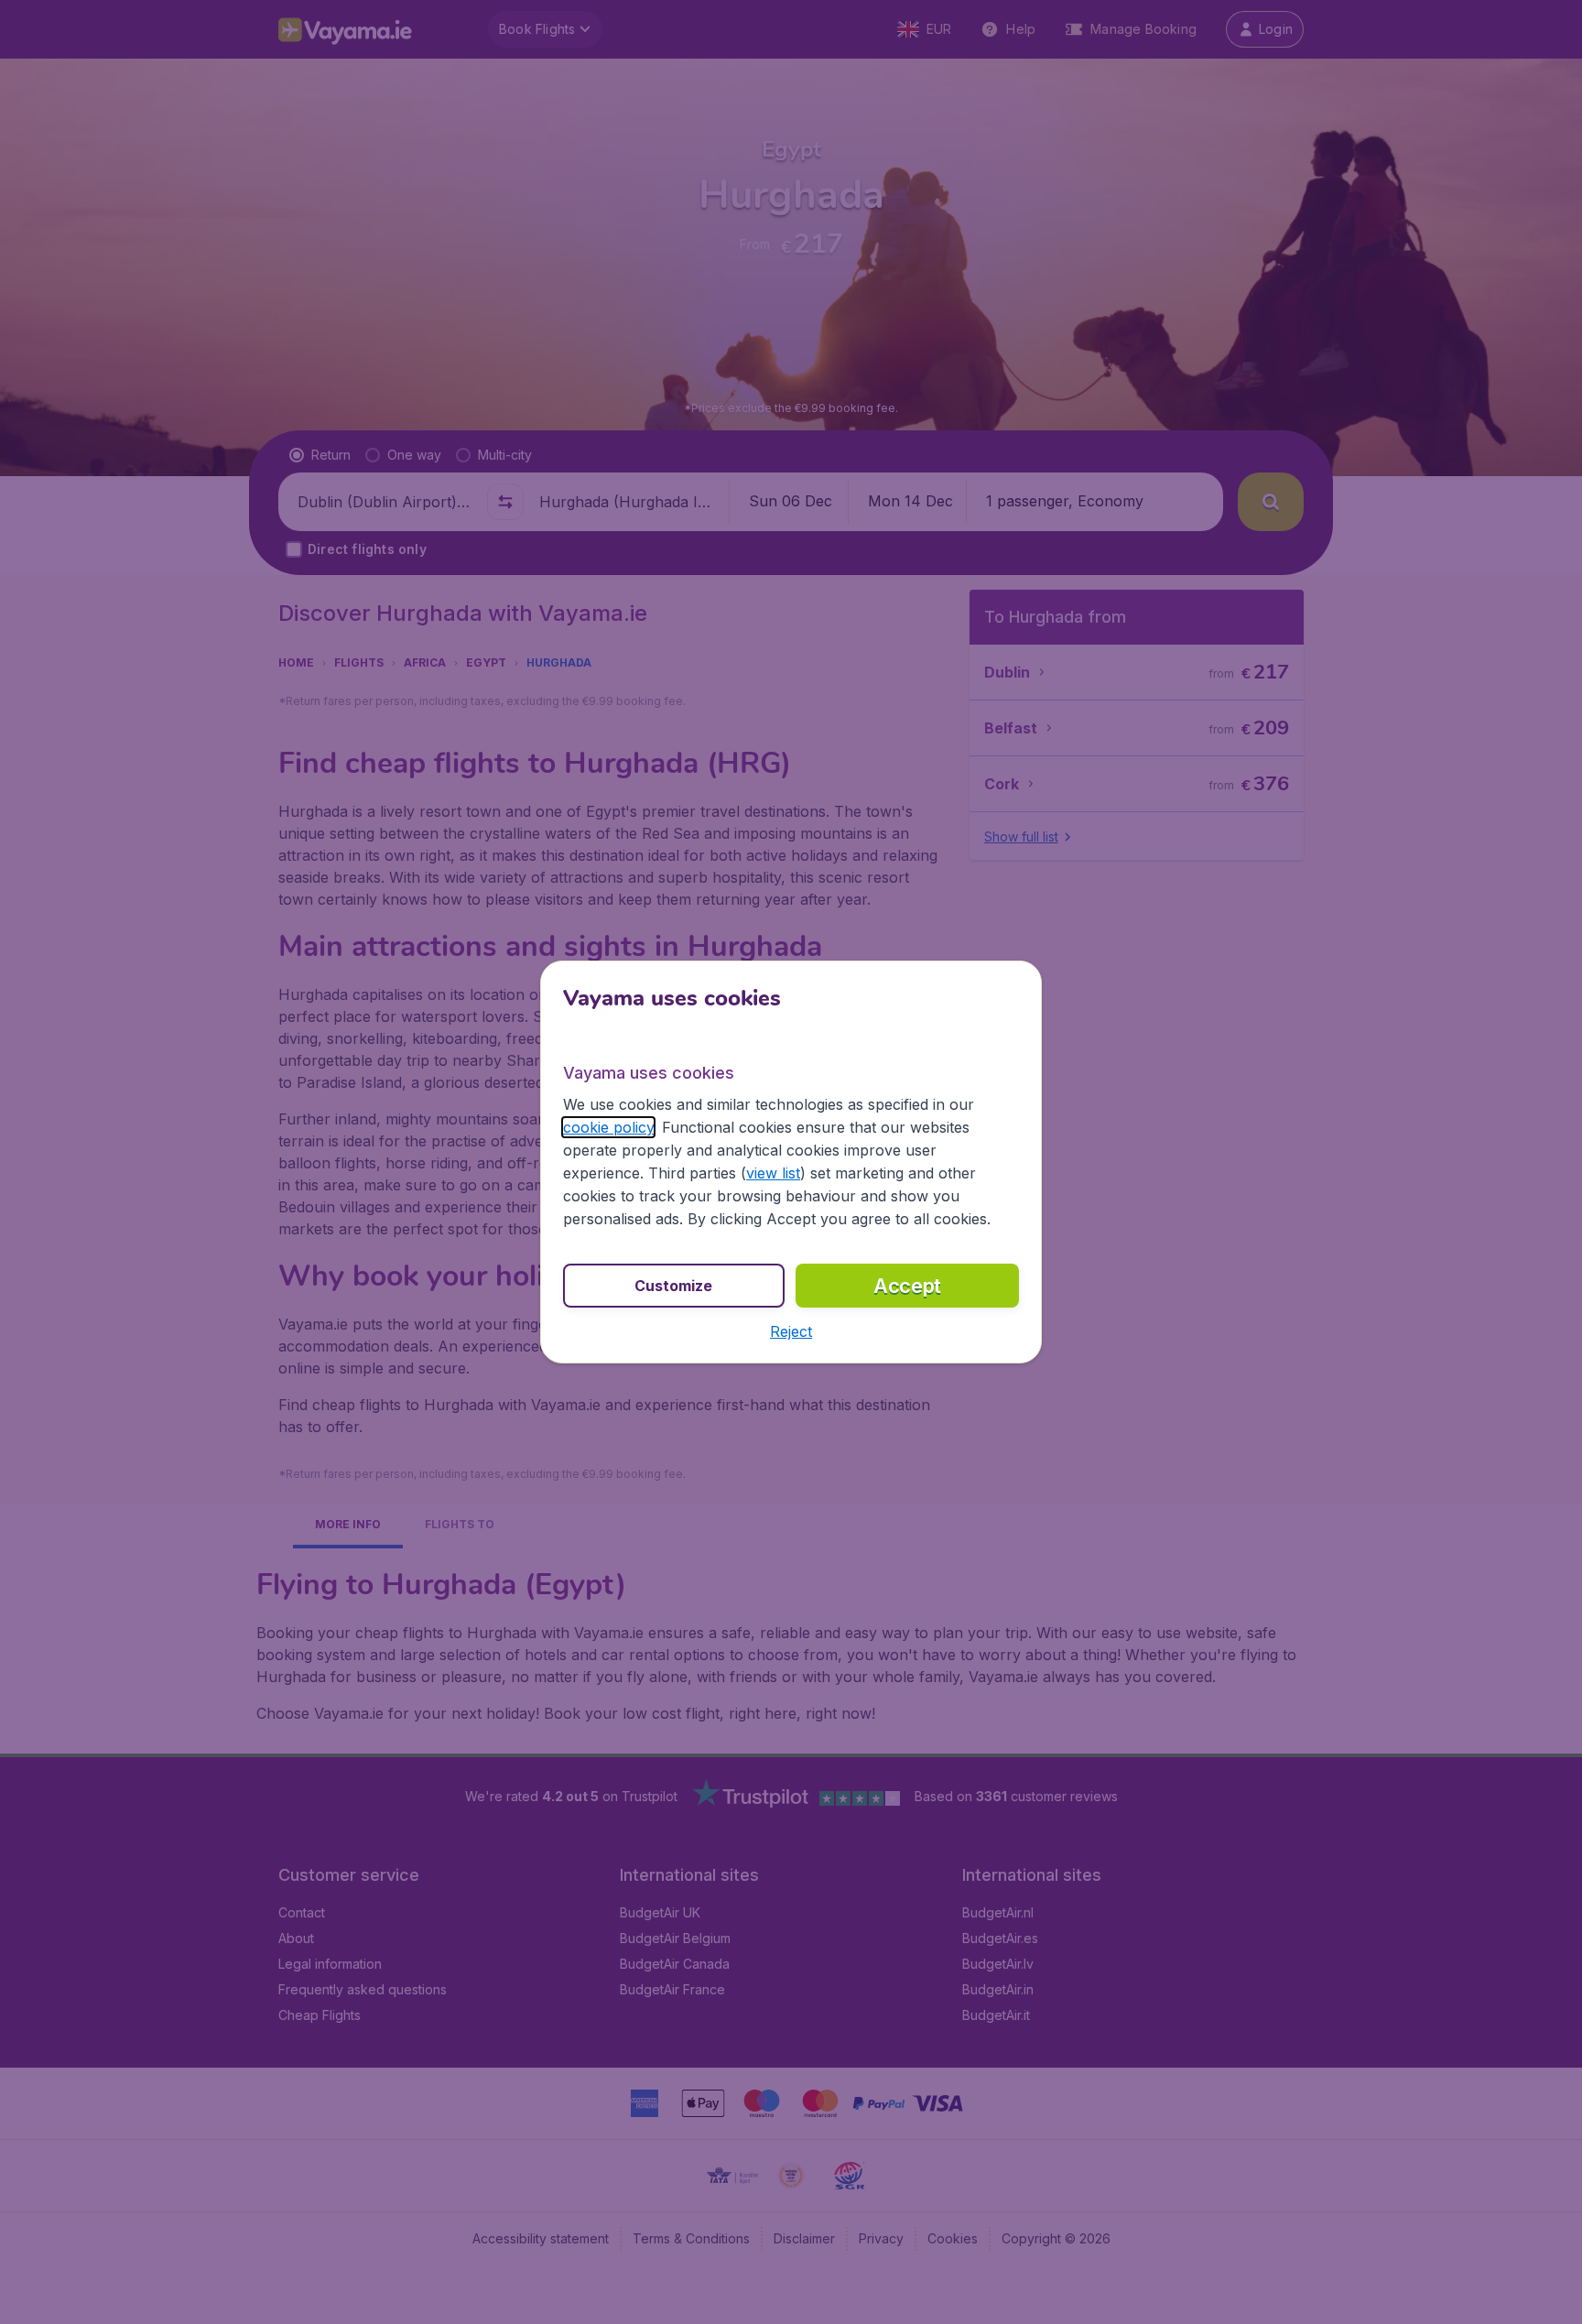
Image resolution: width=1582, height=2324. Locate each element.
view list (773, 1173)
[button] (791, 1331)
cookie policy (608, 1127)
